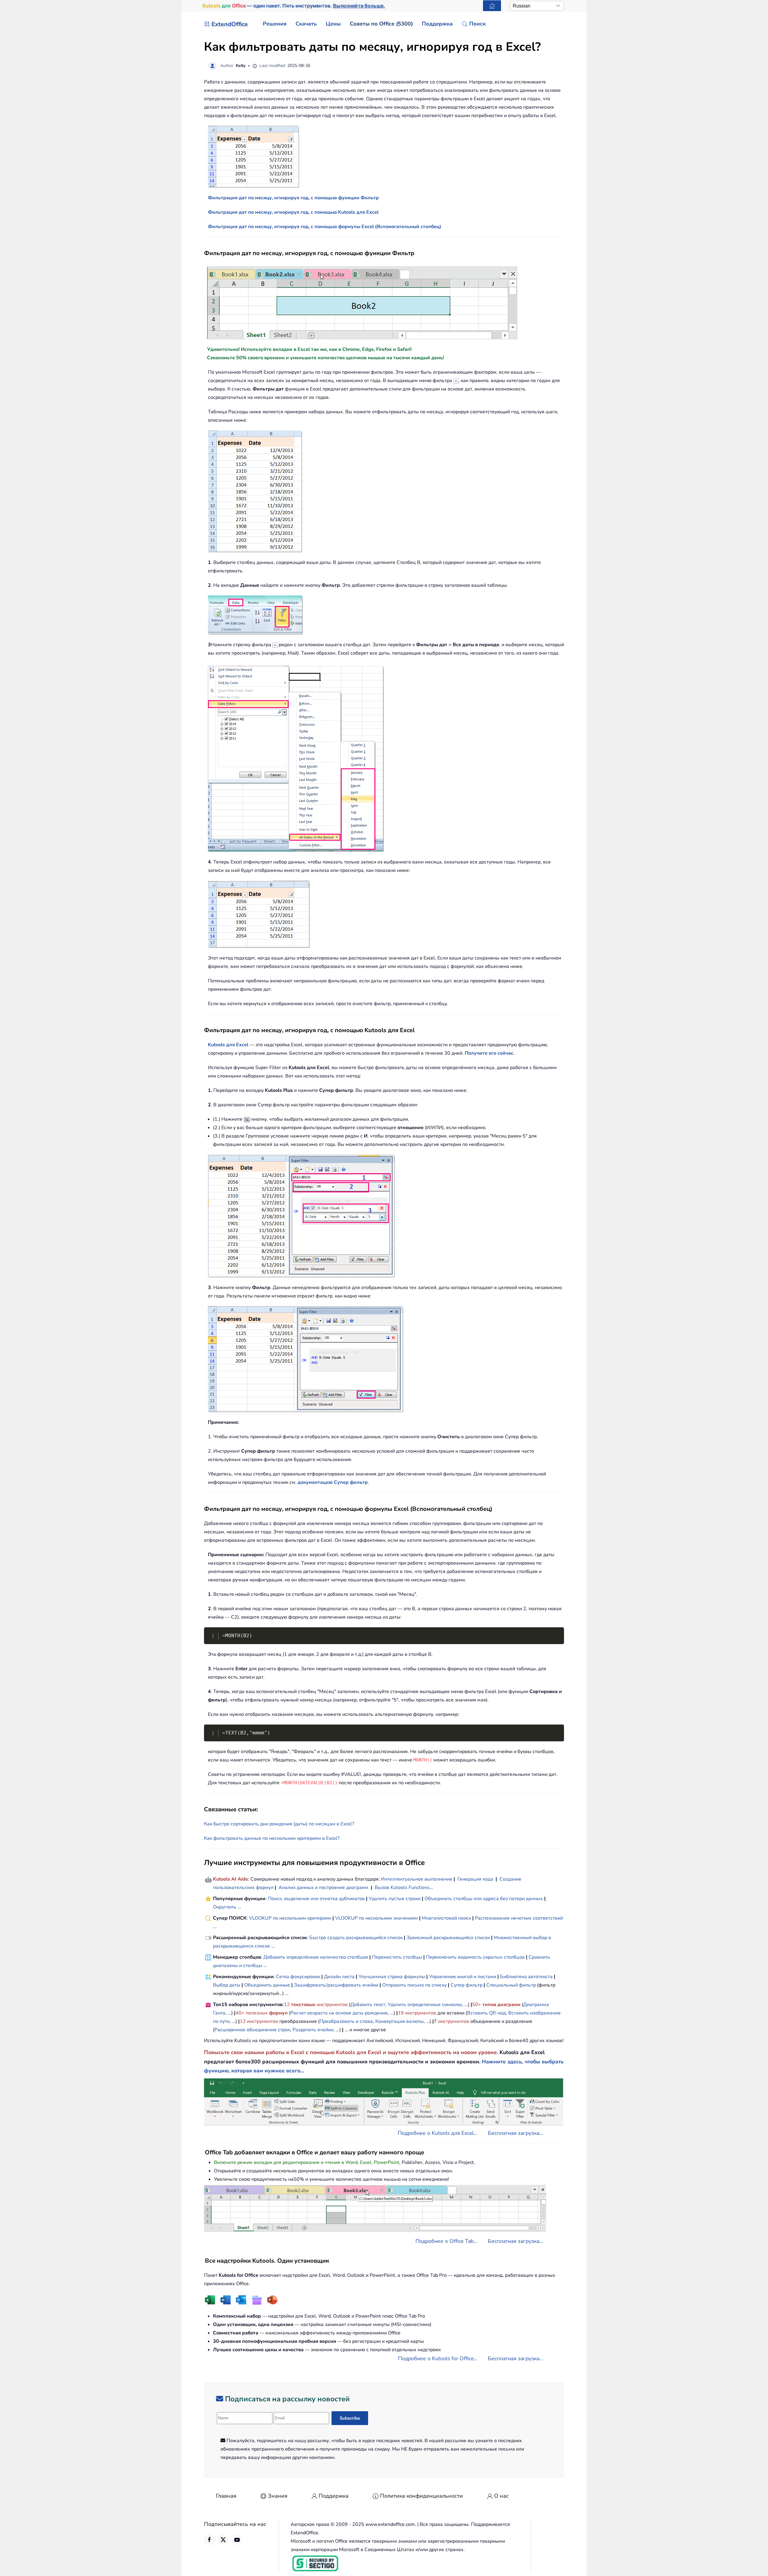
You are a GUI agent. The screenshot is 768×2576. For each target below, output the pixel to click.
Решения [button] (275, 24)
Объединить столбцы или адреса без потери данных (484, 1899)
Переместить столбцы (397, 1957)
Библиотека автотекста (526, 1977)
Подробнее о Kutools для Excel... (438, 2133)
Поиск (477, 24)
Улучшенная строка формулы (392, 1977)
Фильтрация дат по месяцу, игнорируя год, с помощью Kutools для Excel (293, 212)
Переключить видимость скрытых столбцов (475, 1957)
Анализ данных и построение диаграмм (324, 1888)
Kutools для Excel (228, 1045)
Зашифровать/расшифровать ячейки (336, 1985)
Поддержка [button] (437, 24)
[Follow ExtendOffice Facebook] (209, 2540)
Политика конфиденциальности (421, 2496)
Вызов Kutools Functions (402, 1888)
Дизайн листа (339, 1977)
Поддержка (334, 2496)
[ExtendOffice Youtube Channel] (237, 2540)
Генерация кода (475, 1879)
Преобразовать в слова (346, 2021)
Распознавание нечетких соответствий (519, 1918)
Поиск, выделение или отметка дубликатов (316, 1899)
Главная (226, 2496)
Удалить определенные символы (425, 2005)
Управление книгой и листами (463, 1977)
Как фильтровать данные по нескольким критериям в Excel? (272, 1838)
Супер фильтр (466, 1985)
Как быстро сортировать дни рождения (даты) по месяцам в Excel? (279, 1824)
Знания (278, 2496)
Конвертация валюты (399, 2021)
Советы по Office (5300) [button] (381, 24)
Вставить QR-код (486, 2013)
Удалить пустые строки (395, 1899)
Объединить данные (267, 1985)
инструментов (332, 2005)
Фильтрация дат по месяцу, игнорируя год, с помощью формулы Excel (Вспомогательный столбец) (325, 227)
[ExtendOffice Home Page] (492, 6)
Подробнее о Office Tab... (446, 2241)
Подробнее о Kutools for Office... (438, 2358)
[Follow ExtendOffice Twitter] (223, 2540)
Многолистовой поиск (446, 1918)
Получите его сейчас (489, 1053)
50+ (477, 2005)
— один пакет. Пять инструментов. (294, 6)
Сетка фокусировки (298, 1977)
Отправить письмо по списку (414, 1985)
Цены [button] (333, 24)
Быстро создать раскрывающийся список (356, 1938)
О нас (501, 2496)
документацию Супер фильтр (333, 1482)
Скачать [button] (306, 24)
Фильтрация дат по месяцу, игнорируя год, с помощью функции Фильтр (293, 198)
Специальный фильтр (511, 1985)
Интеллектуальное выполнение (417, 1879)
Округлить (225, 1907)
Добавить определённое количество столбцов (316, 1957)
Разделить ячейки (313, 2030)
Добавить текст (368, 2005)
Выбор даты (227, 1985)
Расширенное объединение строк (252, 2030)
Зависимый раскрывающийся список (448, 1938)
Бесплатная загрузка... (515, 2133)
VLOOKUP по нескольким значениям (376, 1918)
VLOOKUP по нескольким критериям (290, 1918)
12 (287, 2005)
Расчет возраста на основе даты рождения (339, 2013)
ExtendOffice (230, 24)
